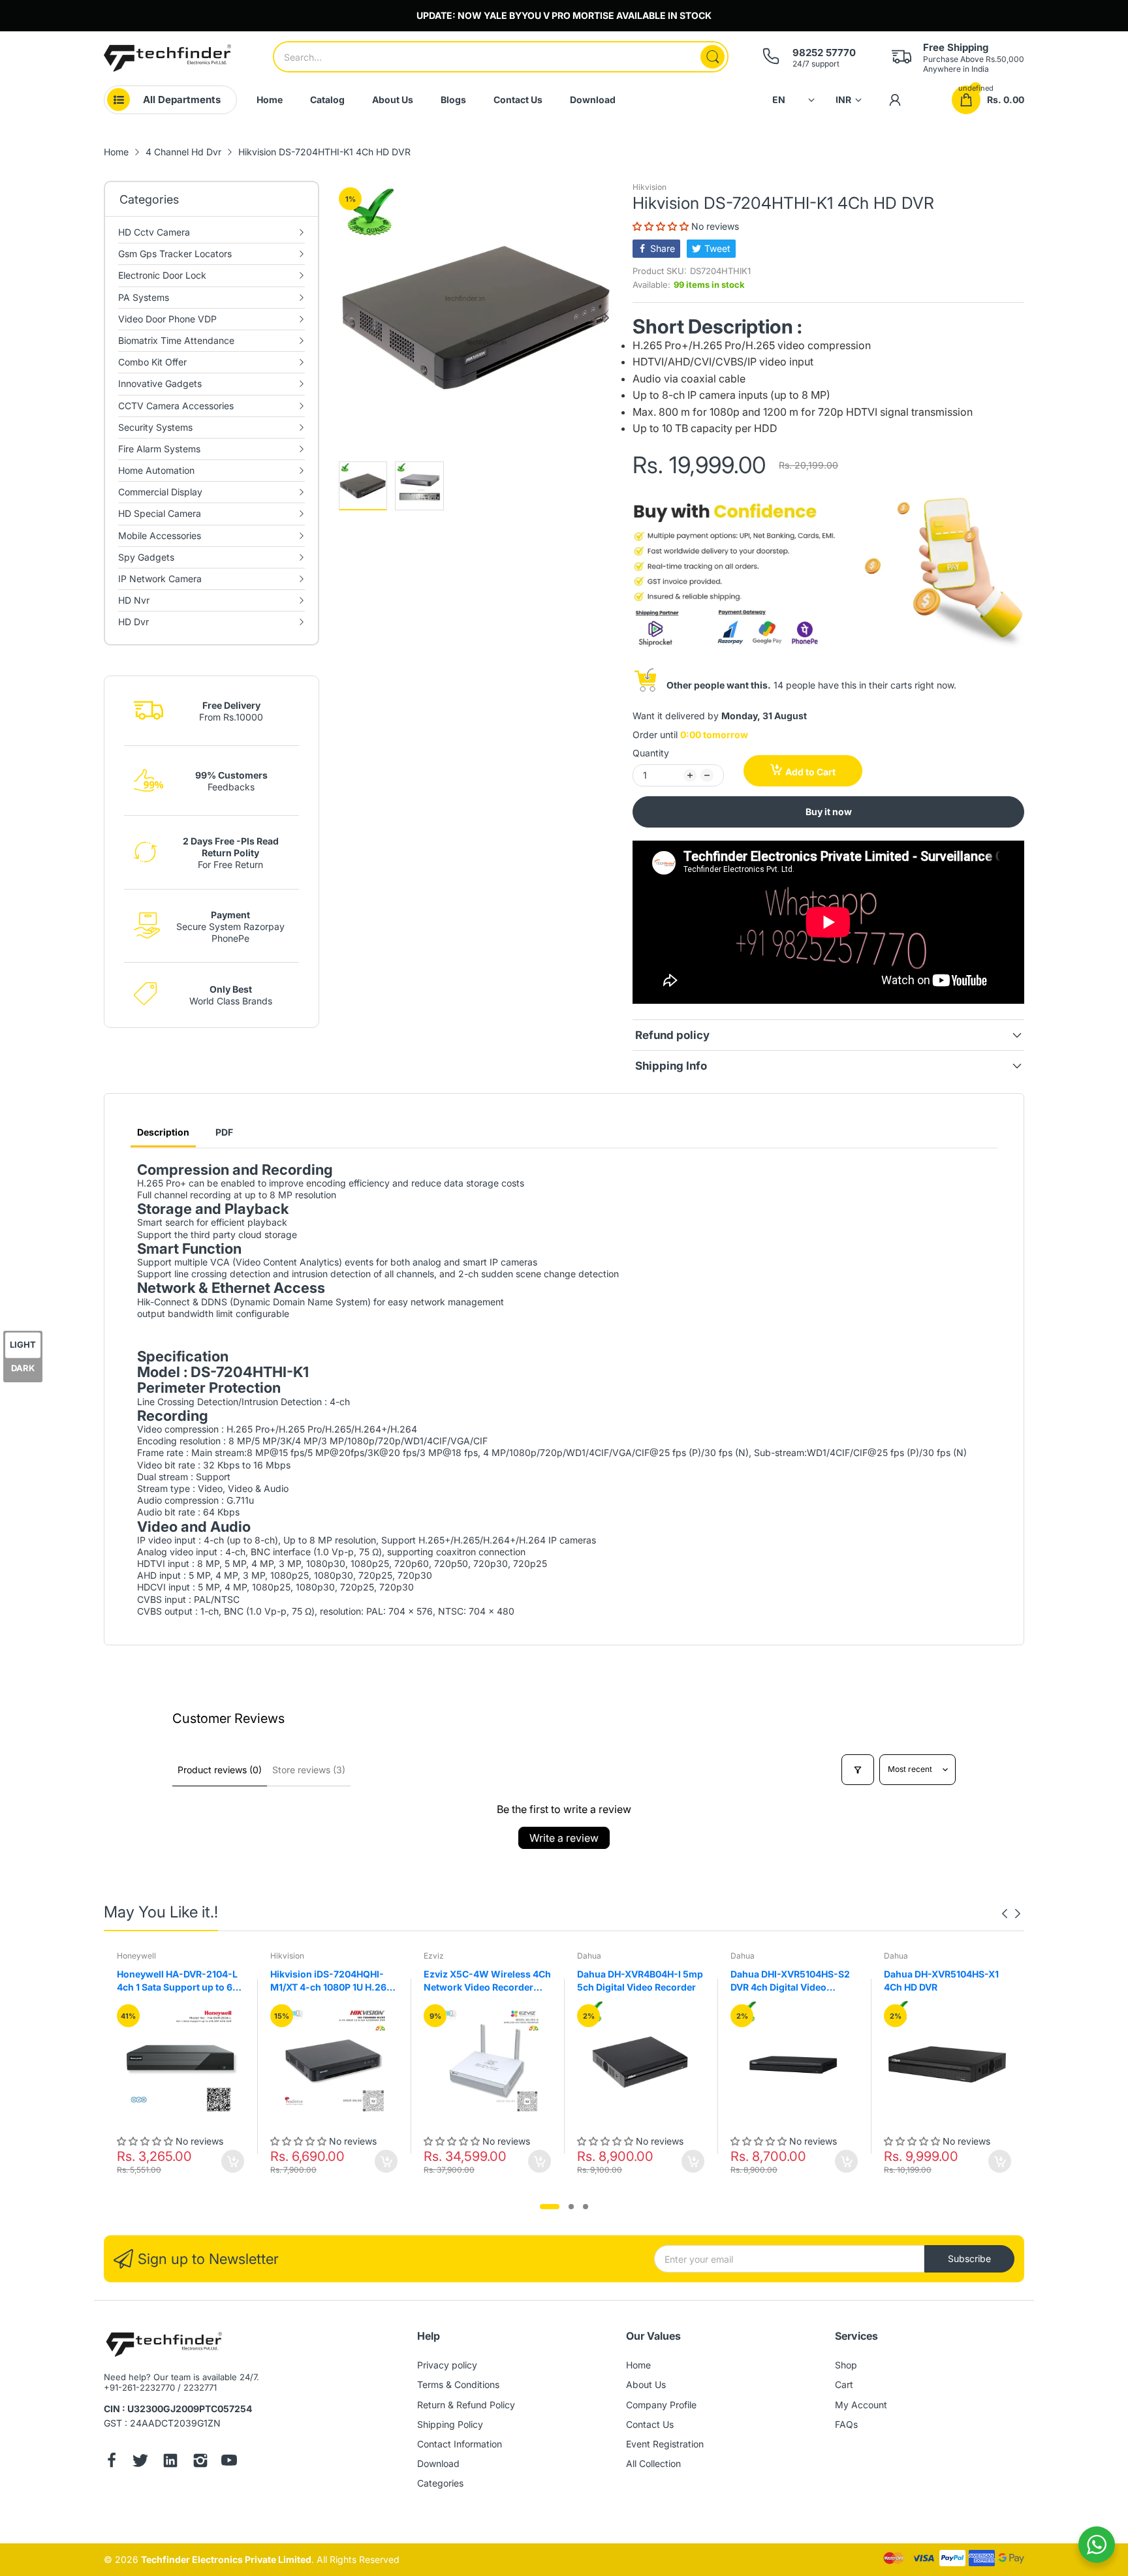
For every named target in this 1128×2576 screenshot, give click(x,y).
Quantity (651, 753)
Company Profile (661, 2405)
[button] (662, 226)
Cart (844, 2384)
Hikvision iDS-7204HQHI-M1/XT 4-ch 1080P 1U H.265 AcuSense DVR (331, 1981)
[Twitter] (140, 2462)
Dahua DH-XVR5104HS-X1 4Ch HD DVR (941, 1980)
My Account (861, 2405)
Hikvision (650, 187)
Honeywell (136, 1956)
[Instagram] (200, 2462)
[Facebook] (112, 2462)
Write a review (564, 1838)
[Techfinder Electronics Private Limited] (167, 58)
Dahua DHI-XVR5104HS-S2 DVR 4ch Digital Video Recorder (790, 1981)
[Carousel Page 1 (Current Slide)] (550, 2207)
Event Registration (665, 2444)
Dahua (589, 1956)
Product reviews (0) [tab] (220, 1770)
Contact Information (460, 2444)
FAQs (846, 2424)
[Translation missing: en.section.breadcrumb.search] (713, 57)
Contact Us (650, 2424)
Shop (846, 2365)
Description (163, 1132)
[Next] (345, 318)
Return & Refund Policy (466, 2405)
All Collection (653, 2463)
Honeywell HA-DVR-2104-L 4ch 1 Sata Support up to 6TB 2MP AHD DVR (180, 1981)
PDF (224, 1132)
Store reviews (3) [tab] (309, 1770)
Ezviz (434, 1956)
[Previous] (606, 318)
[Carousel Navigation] (1011, 1914)
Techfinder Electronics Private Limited (226, 2559)
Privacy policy (447, 2365)
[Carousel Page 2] (571, 2207)
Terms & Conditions (458, 2384)
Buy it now (829, 812)
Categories (440, 2483)
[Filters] (858, 1770)
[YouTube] (229, 2462)
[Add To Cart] (233, 2161)
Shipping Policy (450, 2424)
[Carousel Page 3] (586, 2207)
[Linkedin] (170, 2462)
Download (438, 2463)
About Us (646, 2384)
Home (638, 2365)
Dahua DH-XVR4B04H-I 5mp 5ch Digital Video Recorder (640, 1980)
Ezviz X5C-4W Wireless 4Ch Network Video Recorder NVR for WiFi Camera (487, 1981)
